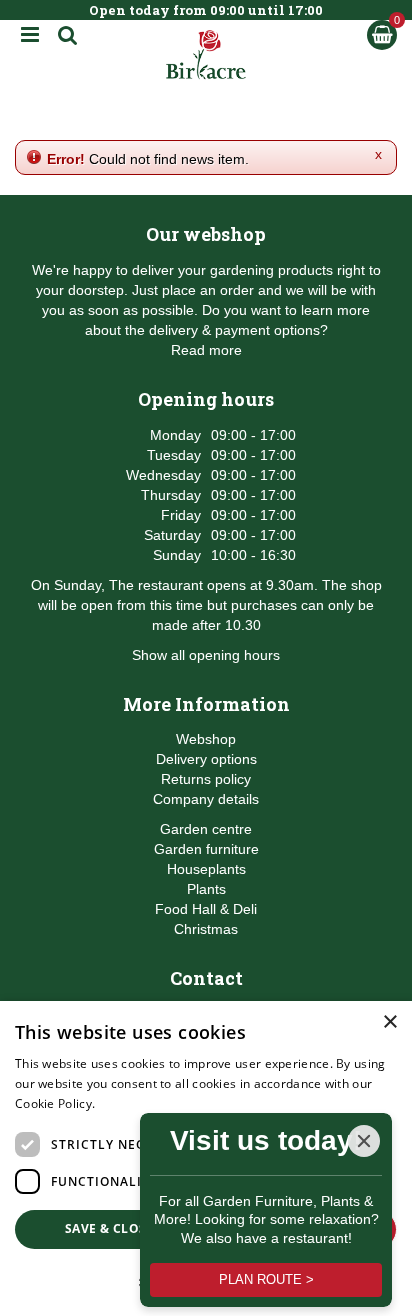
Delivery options (206, 759)
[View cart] (382, 35)
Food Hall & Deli (206, 909)
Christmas (206, 929)
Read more (206, 350)
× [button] (389, 1022)
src (68, 35)
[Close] (364, 1141)
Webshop (206, 739)
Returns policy (206, 779)
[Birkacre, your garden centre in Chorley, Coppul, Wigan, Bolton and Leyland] (206, 55)
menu (30, 35)
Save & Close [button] (109, 1228)
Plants (206, 889)
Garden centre (206, 829)
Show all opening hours (206, 655)
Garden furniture (206, 849)
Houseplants (206, 869)
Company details (206, 799)
